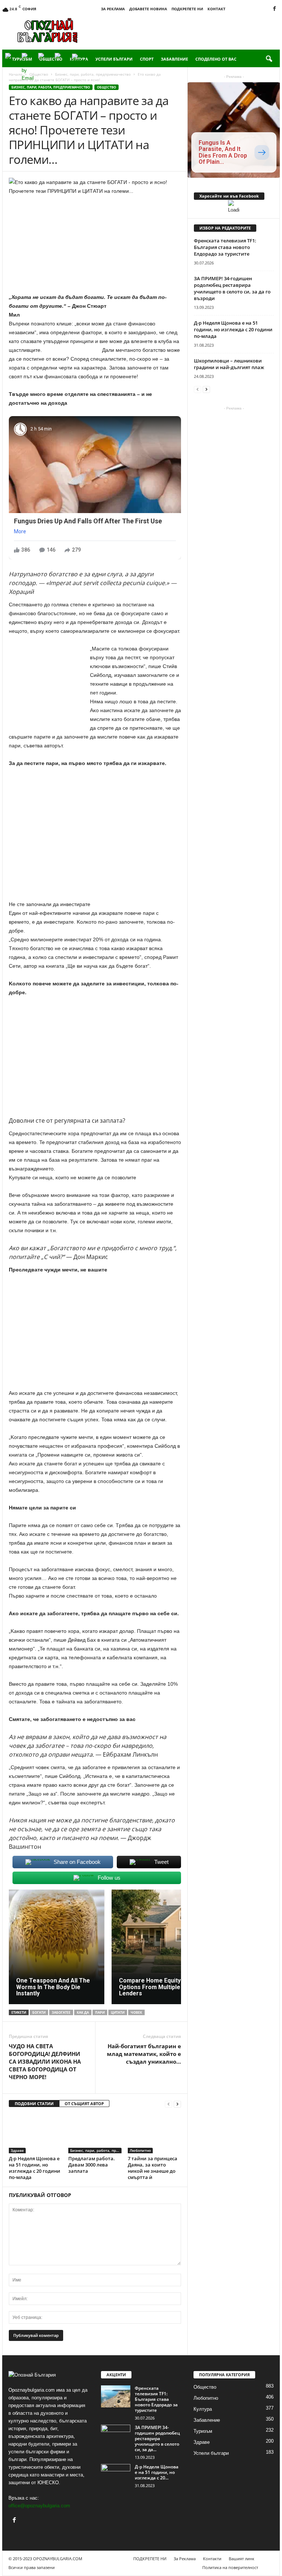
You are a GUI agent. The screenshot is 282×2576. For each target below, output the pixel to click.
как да (83, 2012)
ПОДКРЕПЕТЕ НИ (187, 9)
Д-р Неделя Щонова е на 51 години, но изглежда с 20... (157, 2472)
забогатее (61, 2012)
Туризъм (203, 2431)
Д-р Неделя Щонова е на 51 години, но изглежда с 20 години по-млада (35, 2168)
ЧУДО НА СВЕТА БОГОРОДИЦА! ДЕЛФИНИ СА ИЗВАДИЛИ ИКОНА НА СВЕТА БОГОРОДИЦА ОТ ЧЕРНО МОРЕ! (45, 2061)
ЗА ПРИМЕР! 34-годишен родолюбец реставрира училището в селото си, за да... (157, 2438)
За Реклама (113, 9)
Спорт (147, 59)
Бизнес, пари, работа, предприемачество (51, 87)
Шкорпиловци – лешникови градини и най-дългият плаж (229, 364)
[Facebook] (274, 9)
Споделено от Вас (216, 59)
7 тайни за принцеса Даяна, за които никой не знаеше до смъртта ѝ (153, 2168)
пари (100, 2012)
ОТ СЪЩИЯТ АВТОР (84, 2104)
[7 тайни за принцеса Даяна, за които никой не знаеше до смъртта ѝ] (154, 2133)
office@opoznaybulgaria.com (39, 2506)
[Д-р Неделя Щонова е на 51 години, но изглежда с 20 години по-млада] (35, 2133)
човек (136, 2012)
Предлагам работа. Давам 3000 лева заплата (92, 2165)
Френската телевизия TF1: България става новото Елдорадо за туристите (225, 247)
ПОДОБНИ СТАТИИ (34, 2104)
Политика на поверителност (230, 2567)
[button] (269, 59)
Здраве (17, 2150)
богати (39, 2012)
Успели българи (114, 59)
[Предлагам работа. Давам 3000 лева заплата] (95, 2133)
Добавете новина (148, 9)
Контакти (212, 2559)
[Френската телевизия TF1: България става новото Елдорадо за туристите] (116, 2396)
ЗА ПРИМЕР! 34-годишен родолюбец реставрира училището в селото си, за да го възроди (232, 288)
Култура (203, 2409)
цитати (118, 2012)
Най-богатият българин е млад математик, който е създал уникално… (144, 2054)
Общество (106, 87)
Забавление (174, 59)
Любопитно (140, 2150)
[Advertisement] (187, 30)
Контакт (216, 9)
